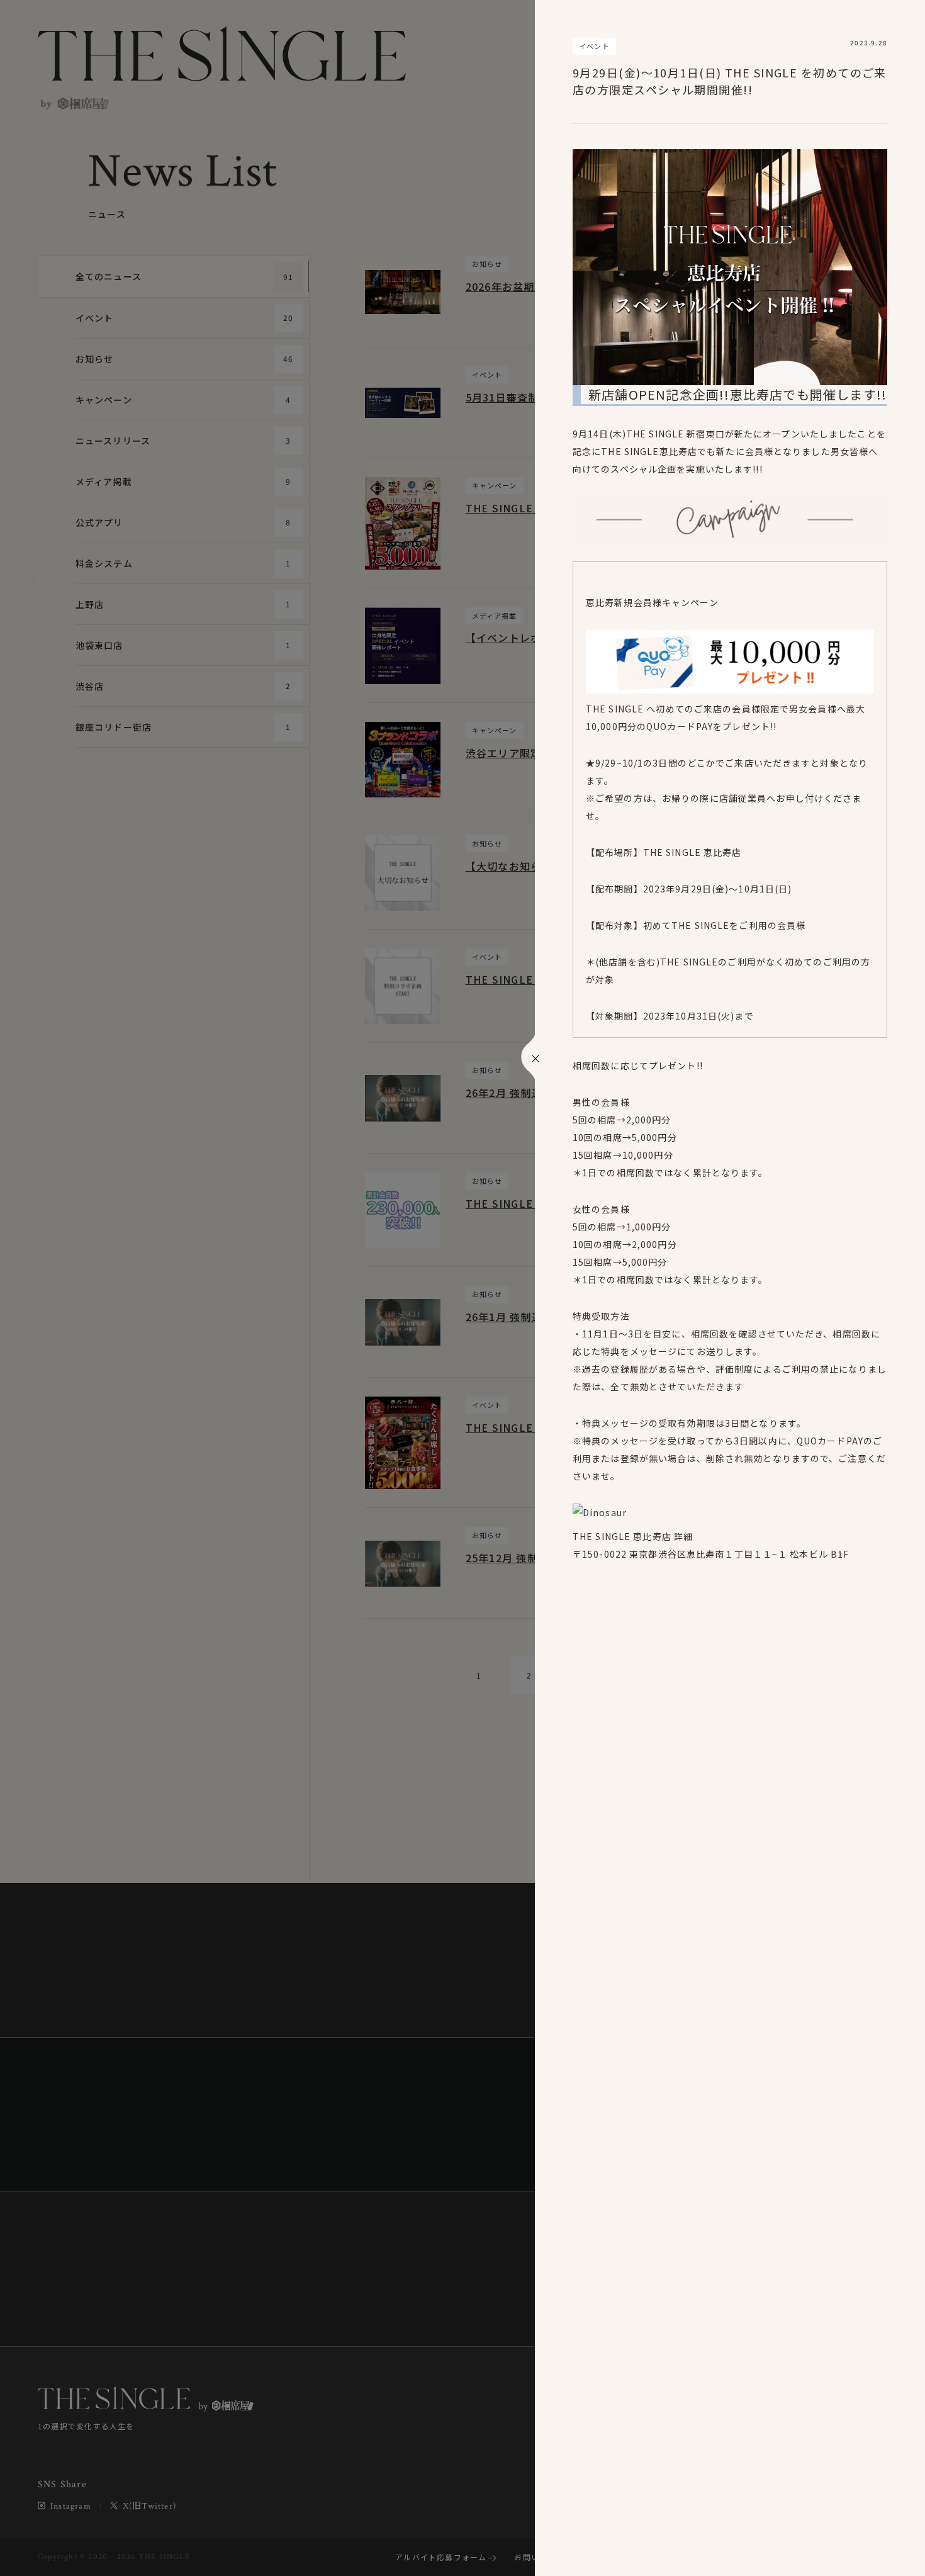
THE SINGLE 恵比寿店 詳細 (633, 1536)
